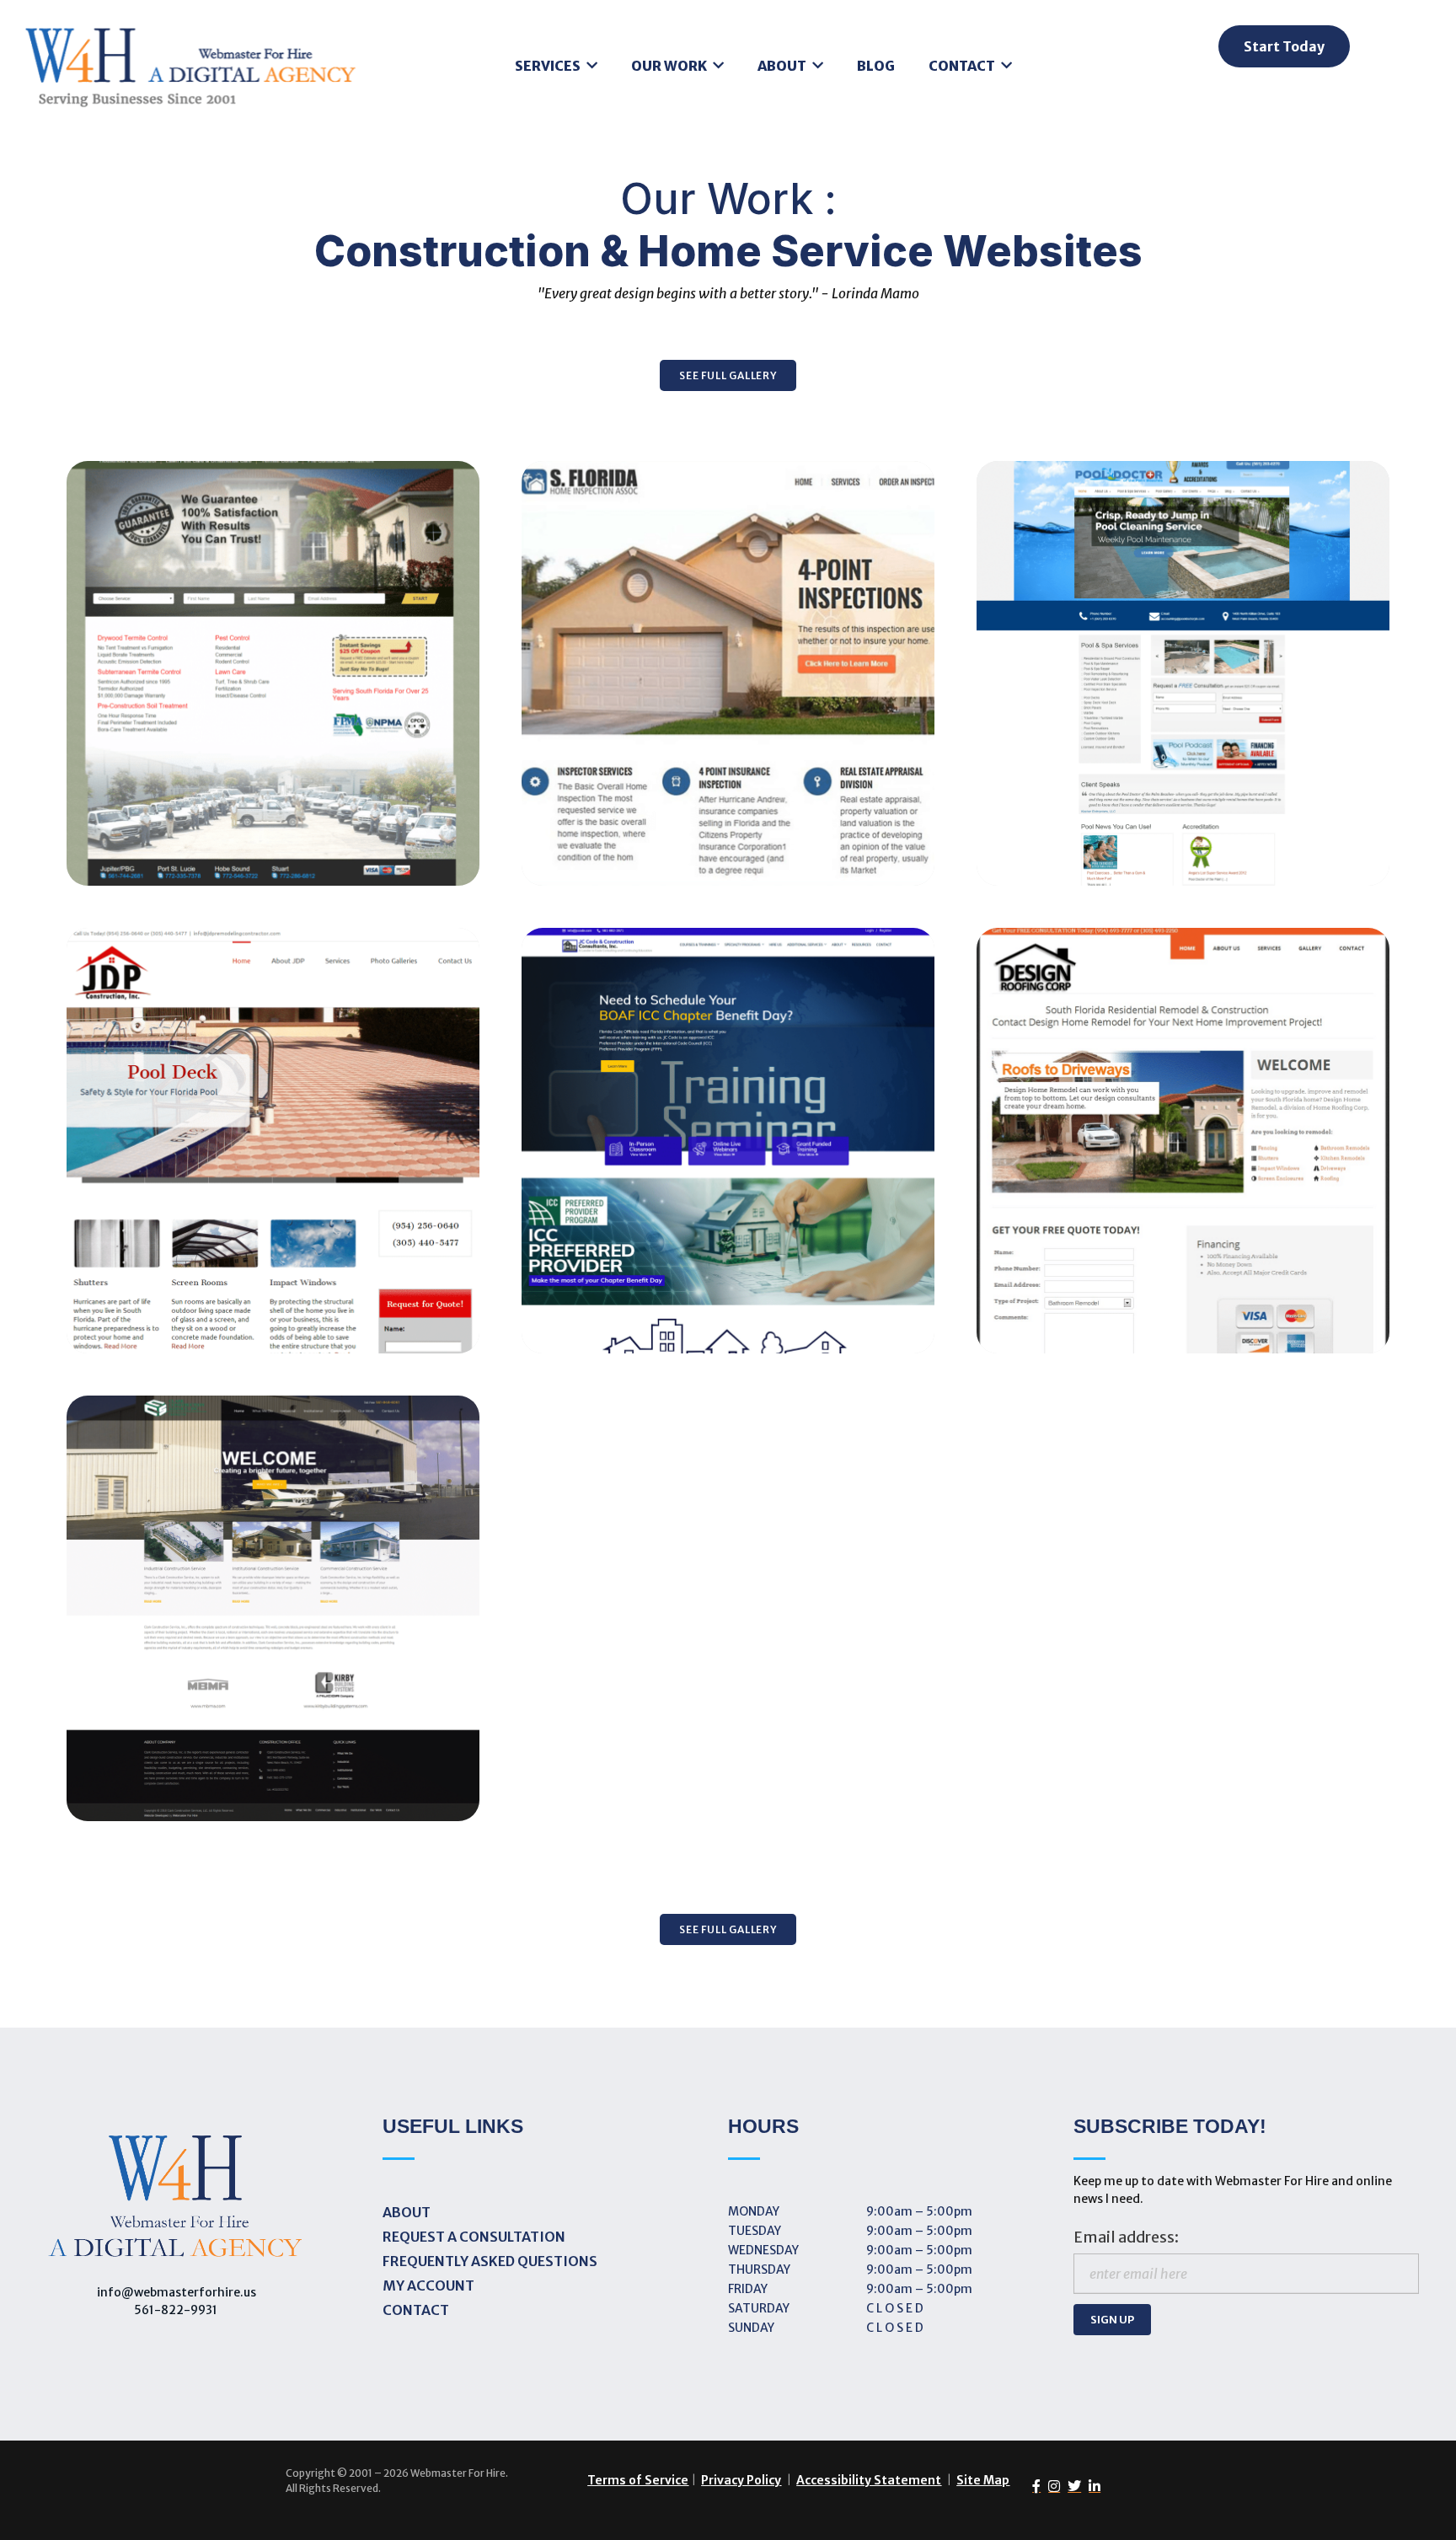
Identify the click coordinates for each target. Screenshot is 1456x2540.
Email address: (1126, 2237)
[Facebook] (1033, 2486)
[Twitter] (1071, 2486)
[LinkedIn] (1091, 2486)
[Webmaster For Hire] (191, 72)
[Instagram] (1050, 2486)
